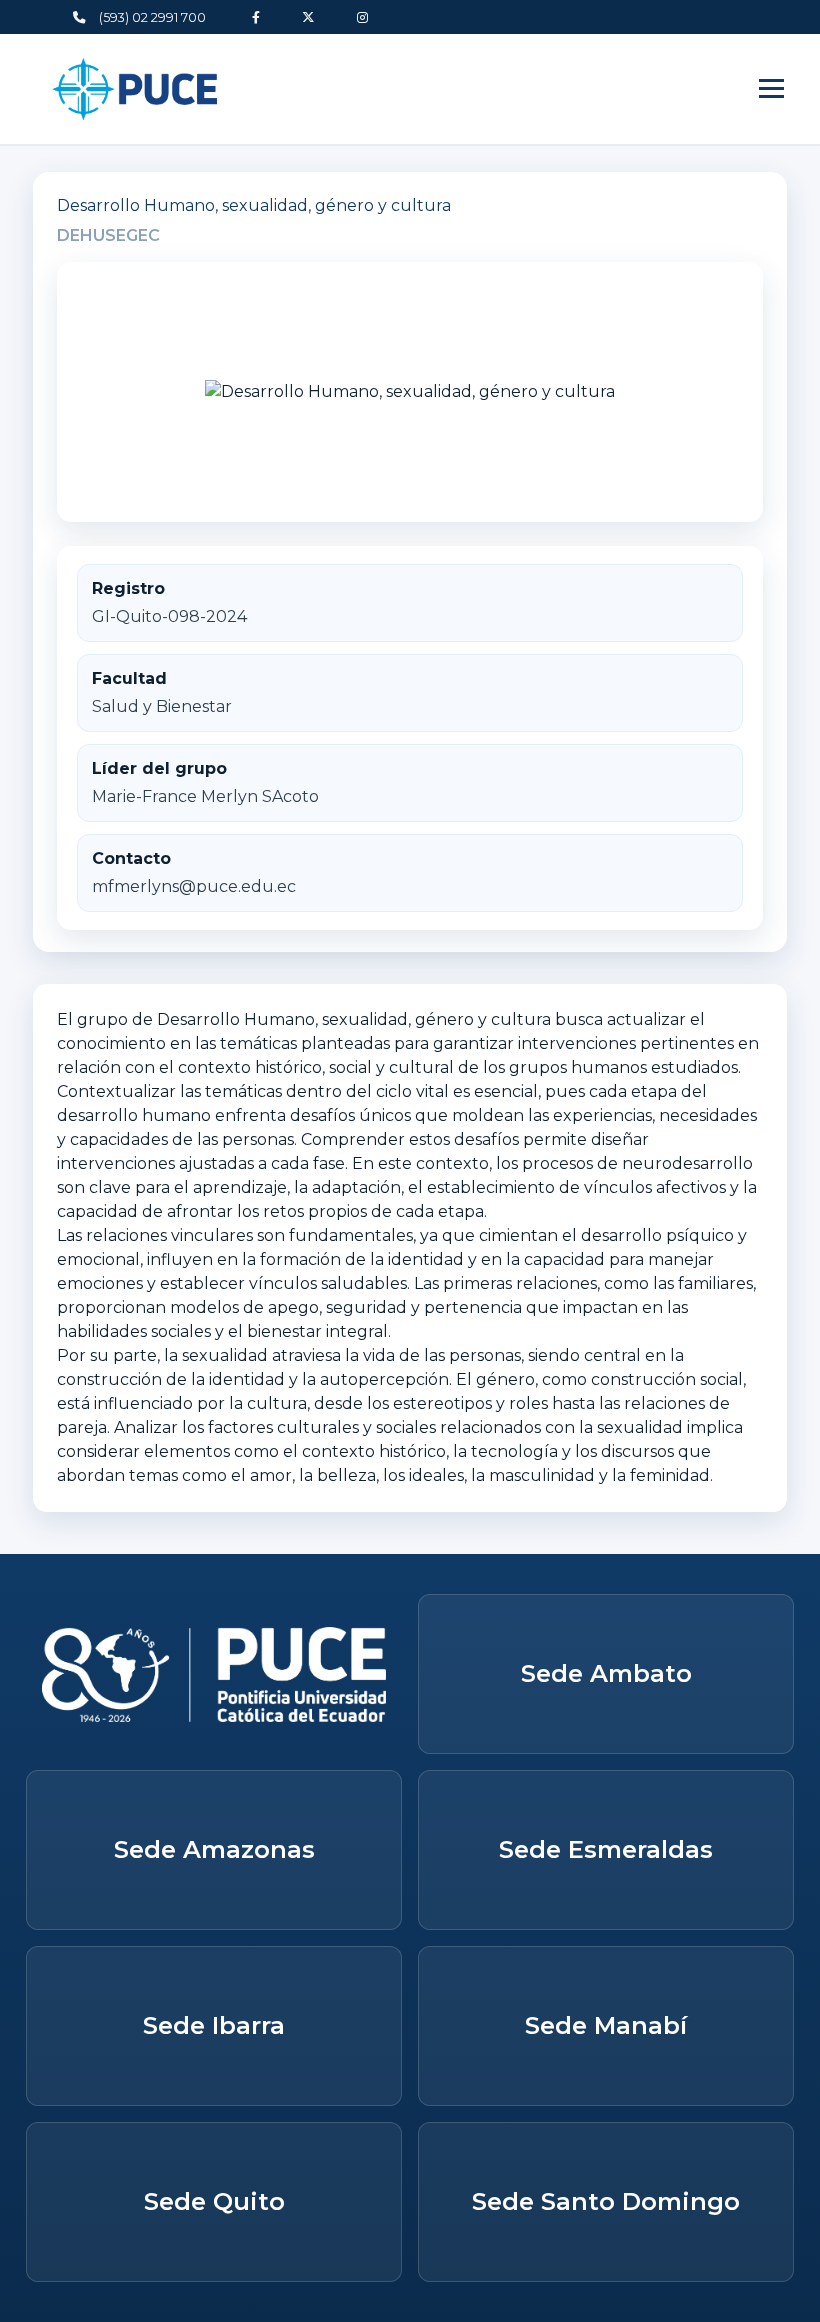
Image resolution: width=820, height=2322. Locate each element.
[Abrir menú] (771, 88)
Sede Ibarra (214, 2025)
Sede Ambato (606, 1673)
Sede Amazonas (214, 1849)
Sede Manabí (606, 2025)
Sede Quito (214, 2201)
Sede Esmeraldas (606, 1849)
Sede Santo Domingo (606, 2201)
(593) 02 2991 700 (151, 17)
